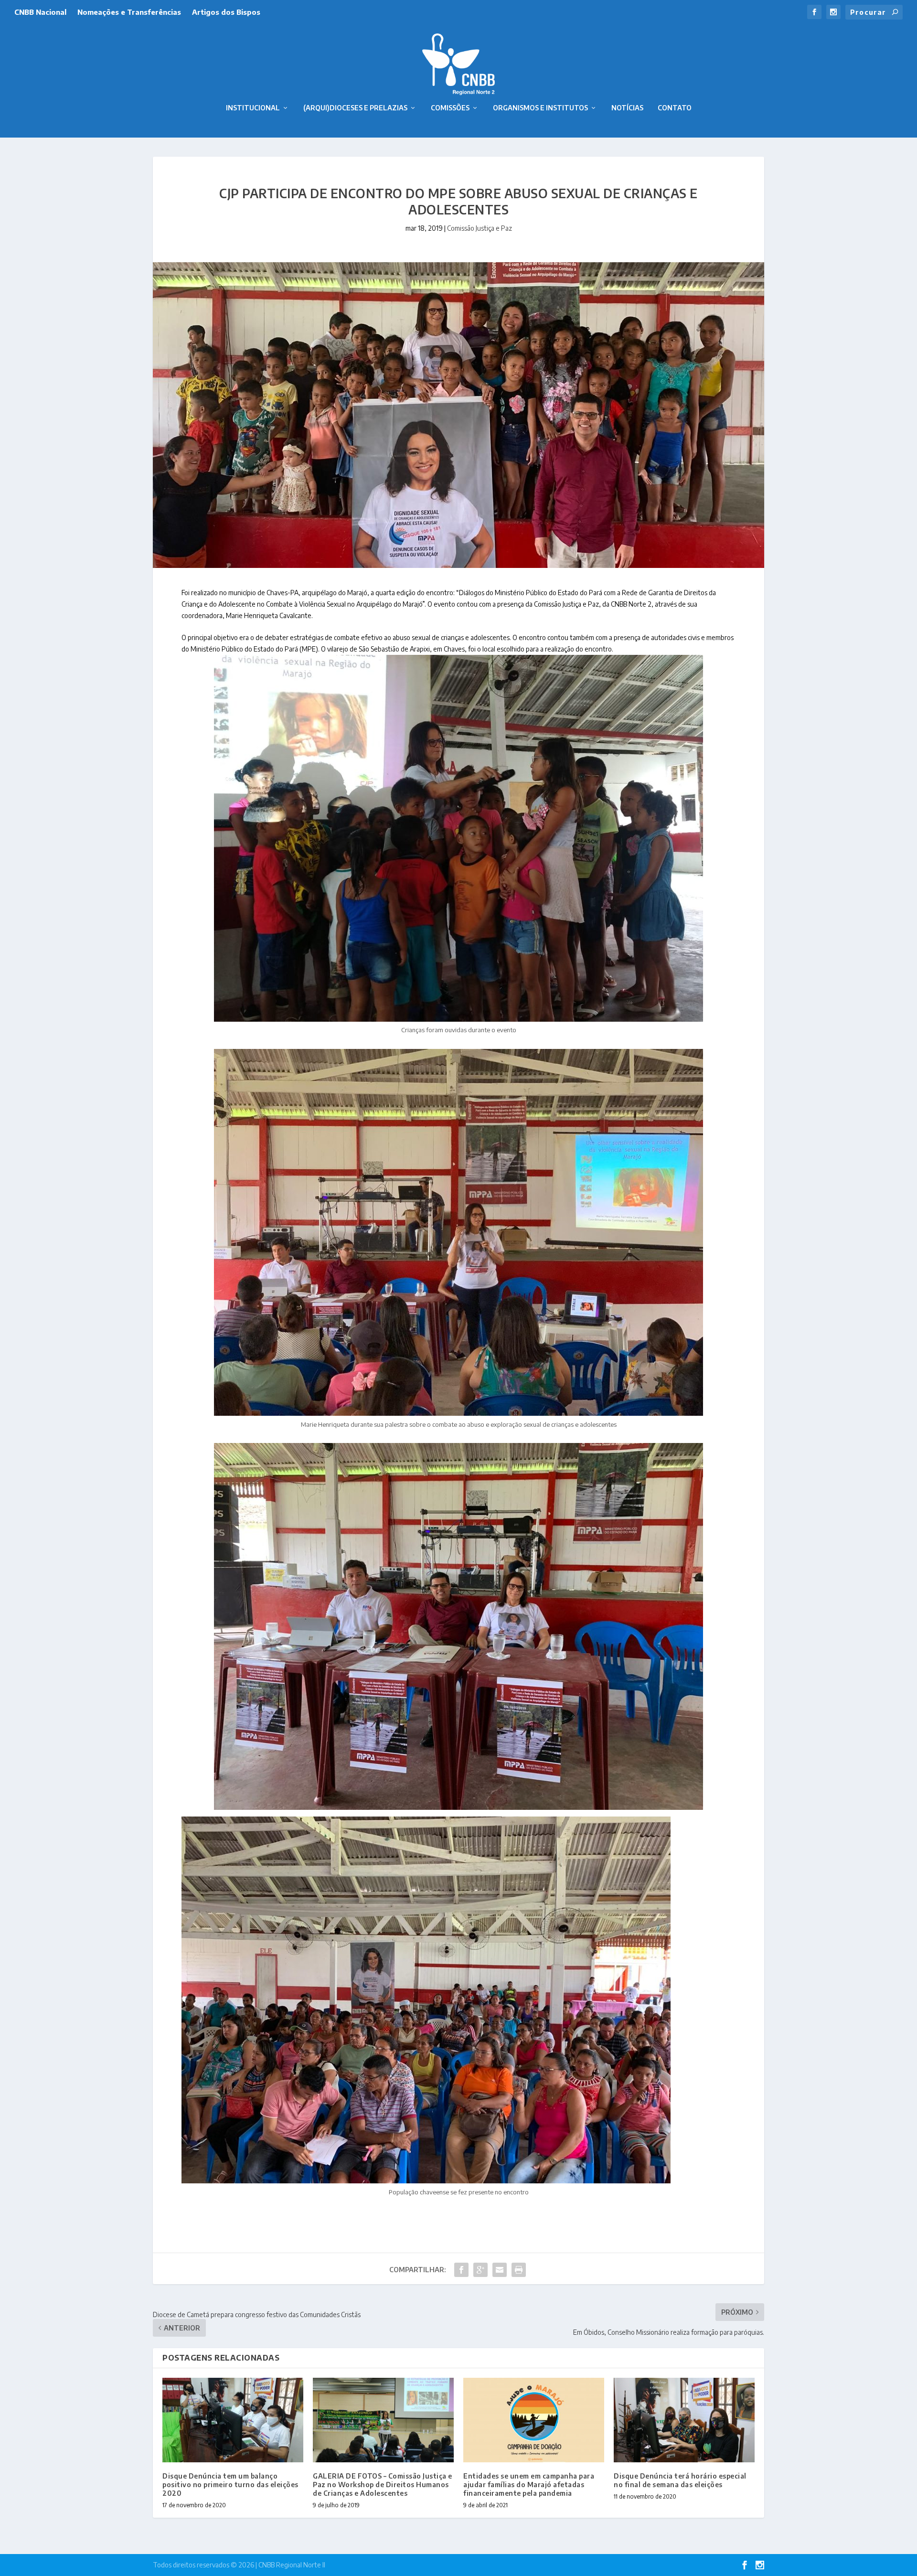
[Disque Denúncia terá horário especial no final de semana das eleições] (684, 2420)
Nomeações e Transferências (129, 12)
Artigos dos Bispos (226, 12)
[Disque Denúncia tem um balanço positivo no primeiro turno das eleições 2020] (233, 2420)
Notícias (627, 108)
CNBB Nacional (40, 12)
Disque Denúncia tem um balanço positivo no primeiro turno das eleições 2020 (230, 2485)
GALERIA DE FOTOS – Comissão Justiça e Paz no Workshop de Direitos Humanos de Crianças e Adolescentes (383, 2485)
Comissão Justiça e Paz (480, 228)
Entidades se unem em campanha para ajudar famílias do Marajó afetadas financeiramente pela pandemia (529, 2485)
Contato (675, 108)
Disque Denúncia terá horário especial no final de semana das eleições (680, 2480)
